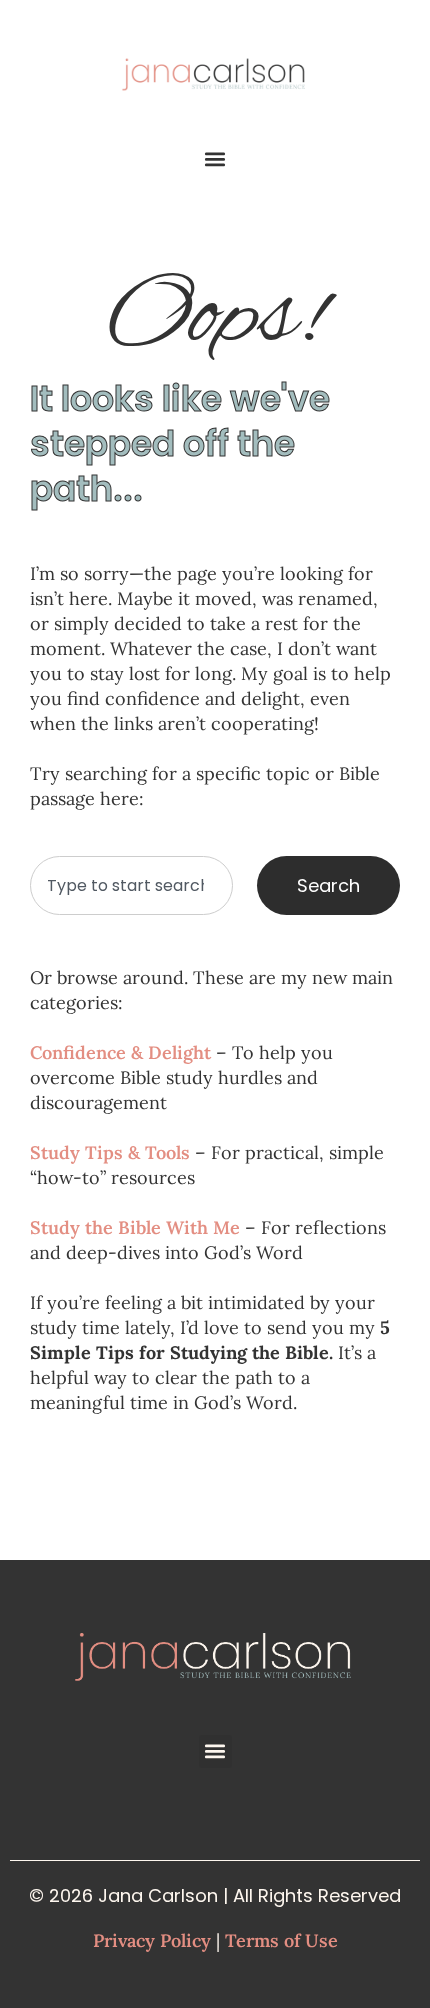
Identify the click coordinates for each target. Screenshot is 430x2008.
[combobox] (131, 885)
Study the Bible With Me (135, 1227)
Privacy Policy (152, 1940)
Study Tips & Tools (110, 1152)
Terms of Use (281, 1940)
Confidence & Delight (120, 1052)
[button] (215, 159)
